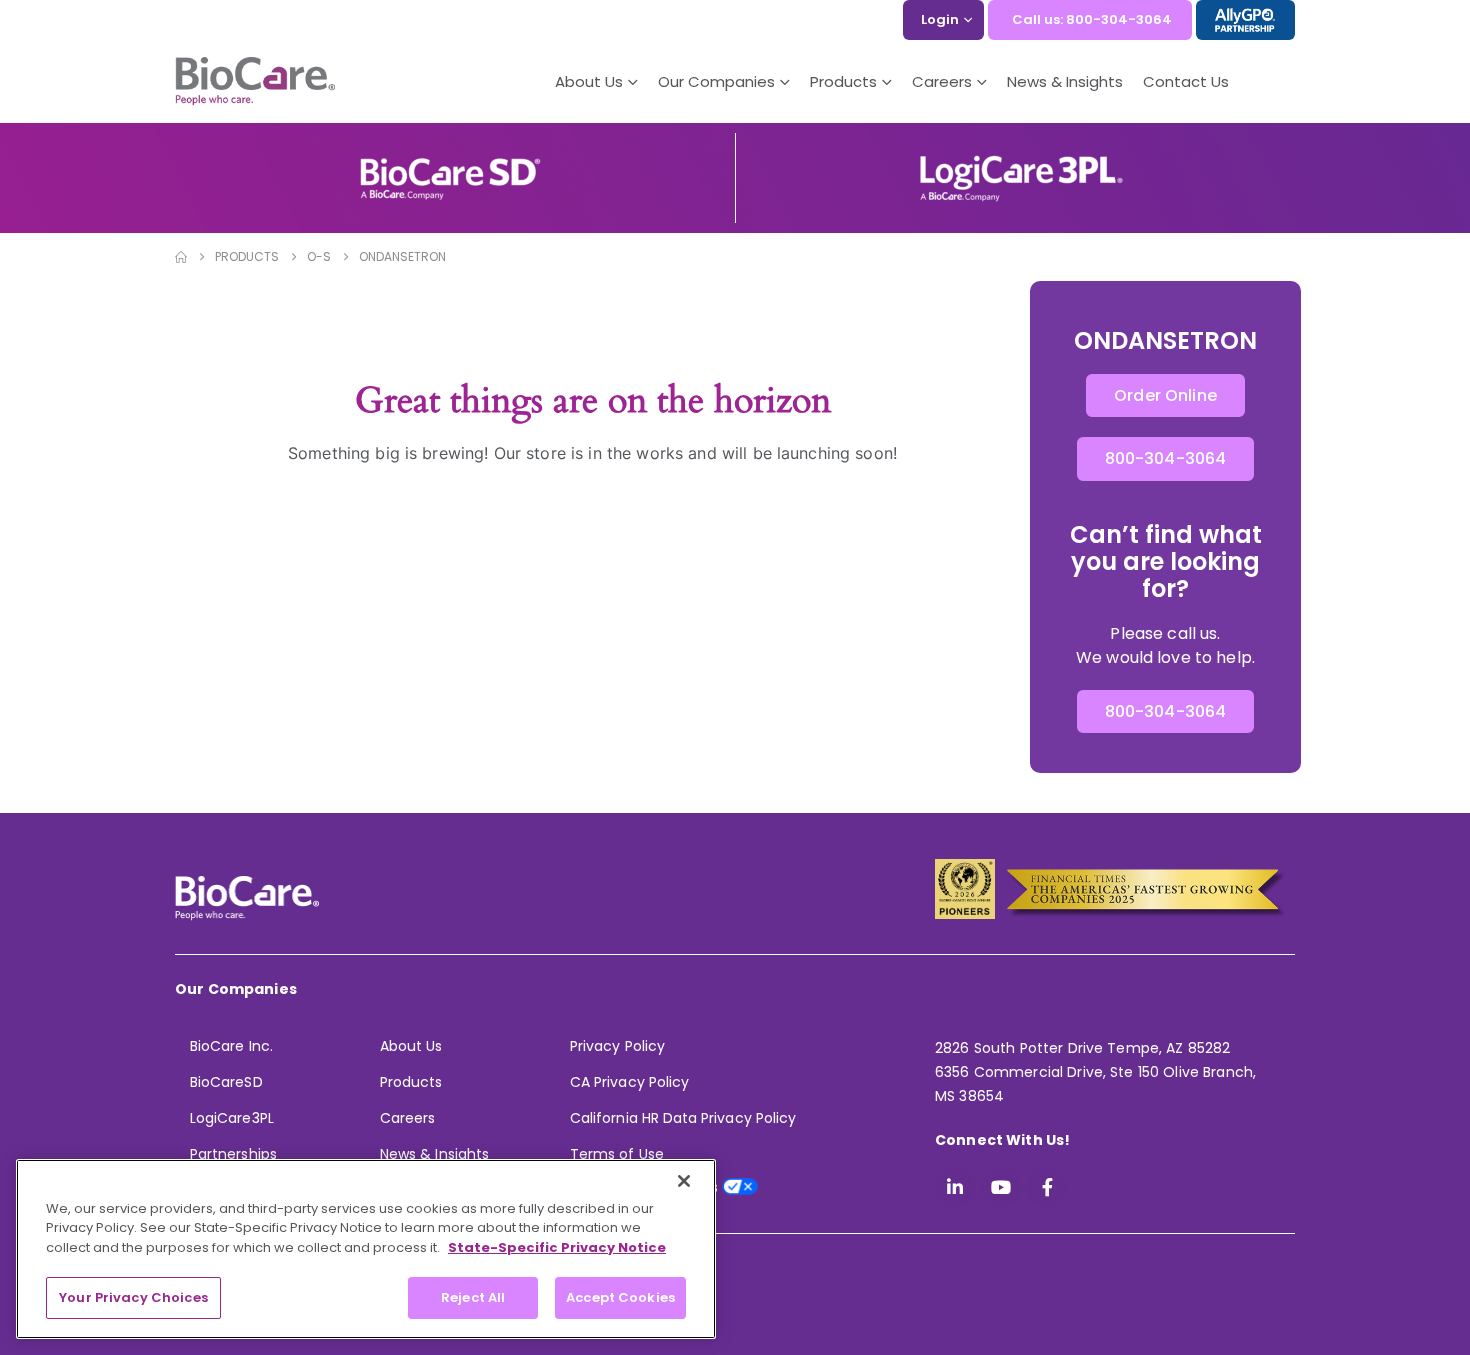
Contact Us (1186, 81)
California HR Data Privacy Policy (683, 1118)
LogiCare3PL (232, 1118)
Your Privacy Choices (133, 1297)
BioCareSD (226, 1082)
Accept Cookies (620, 1297)
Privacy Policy (617, 1046)
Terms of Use (617, 1154)
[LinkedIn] (955, 1187)
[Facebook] (1047, 1187)
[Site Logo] (255, 82)
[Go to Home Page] (181, 257)
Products (411, 1082)
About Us (589, 81)
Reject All (473, 1297)
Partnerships (233, 1154)
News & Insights (1065, 81)
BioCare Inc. (231, 1046)
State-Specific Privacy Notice (557, 1247)
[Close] (684, 1181)
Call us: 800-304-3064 (1092, 19)
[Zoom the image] (450, 164)
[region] (366, 1249)
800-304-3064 (1166, 458)
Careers (407, 1118)
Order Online (1165, 395)
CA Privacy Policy (629, 1082)
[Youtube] (1001, 1187)
